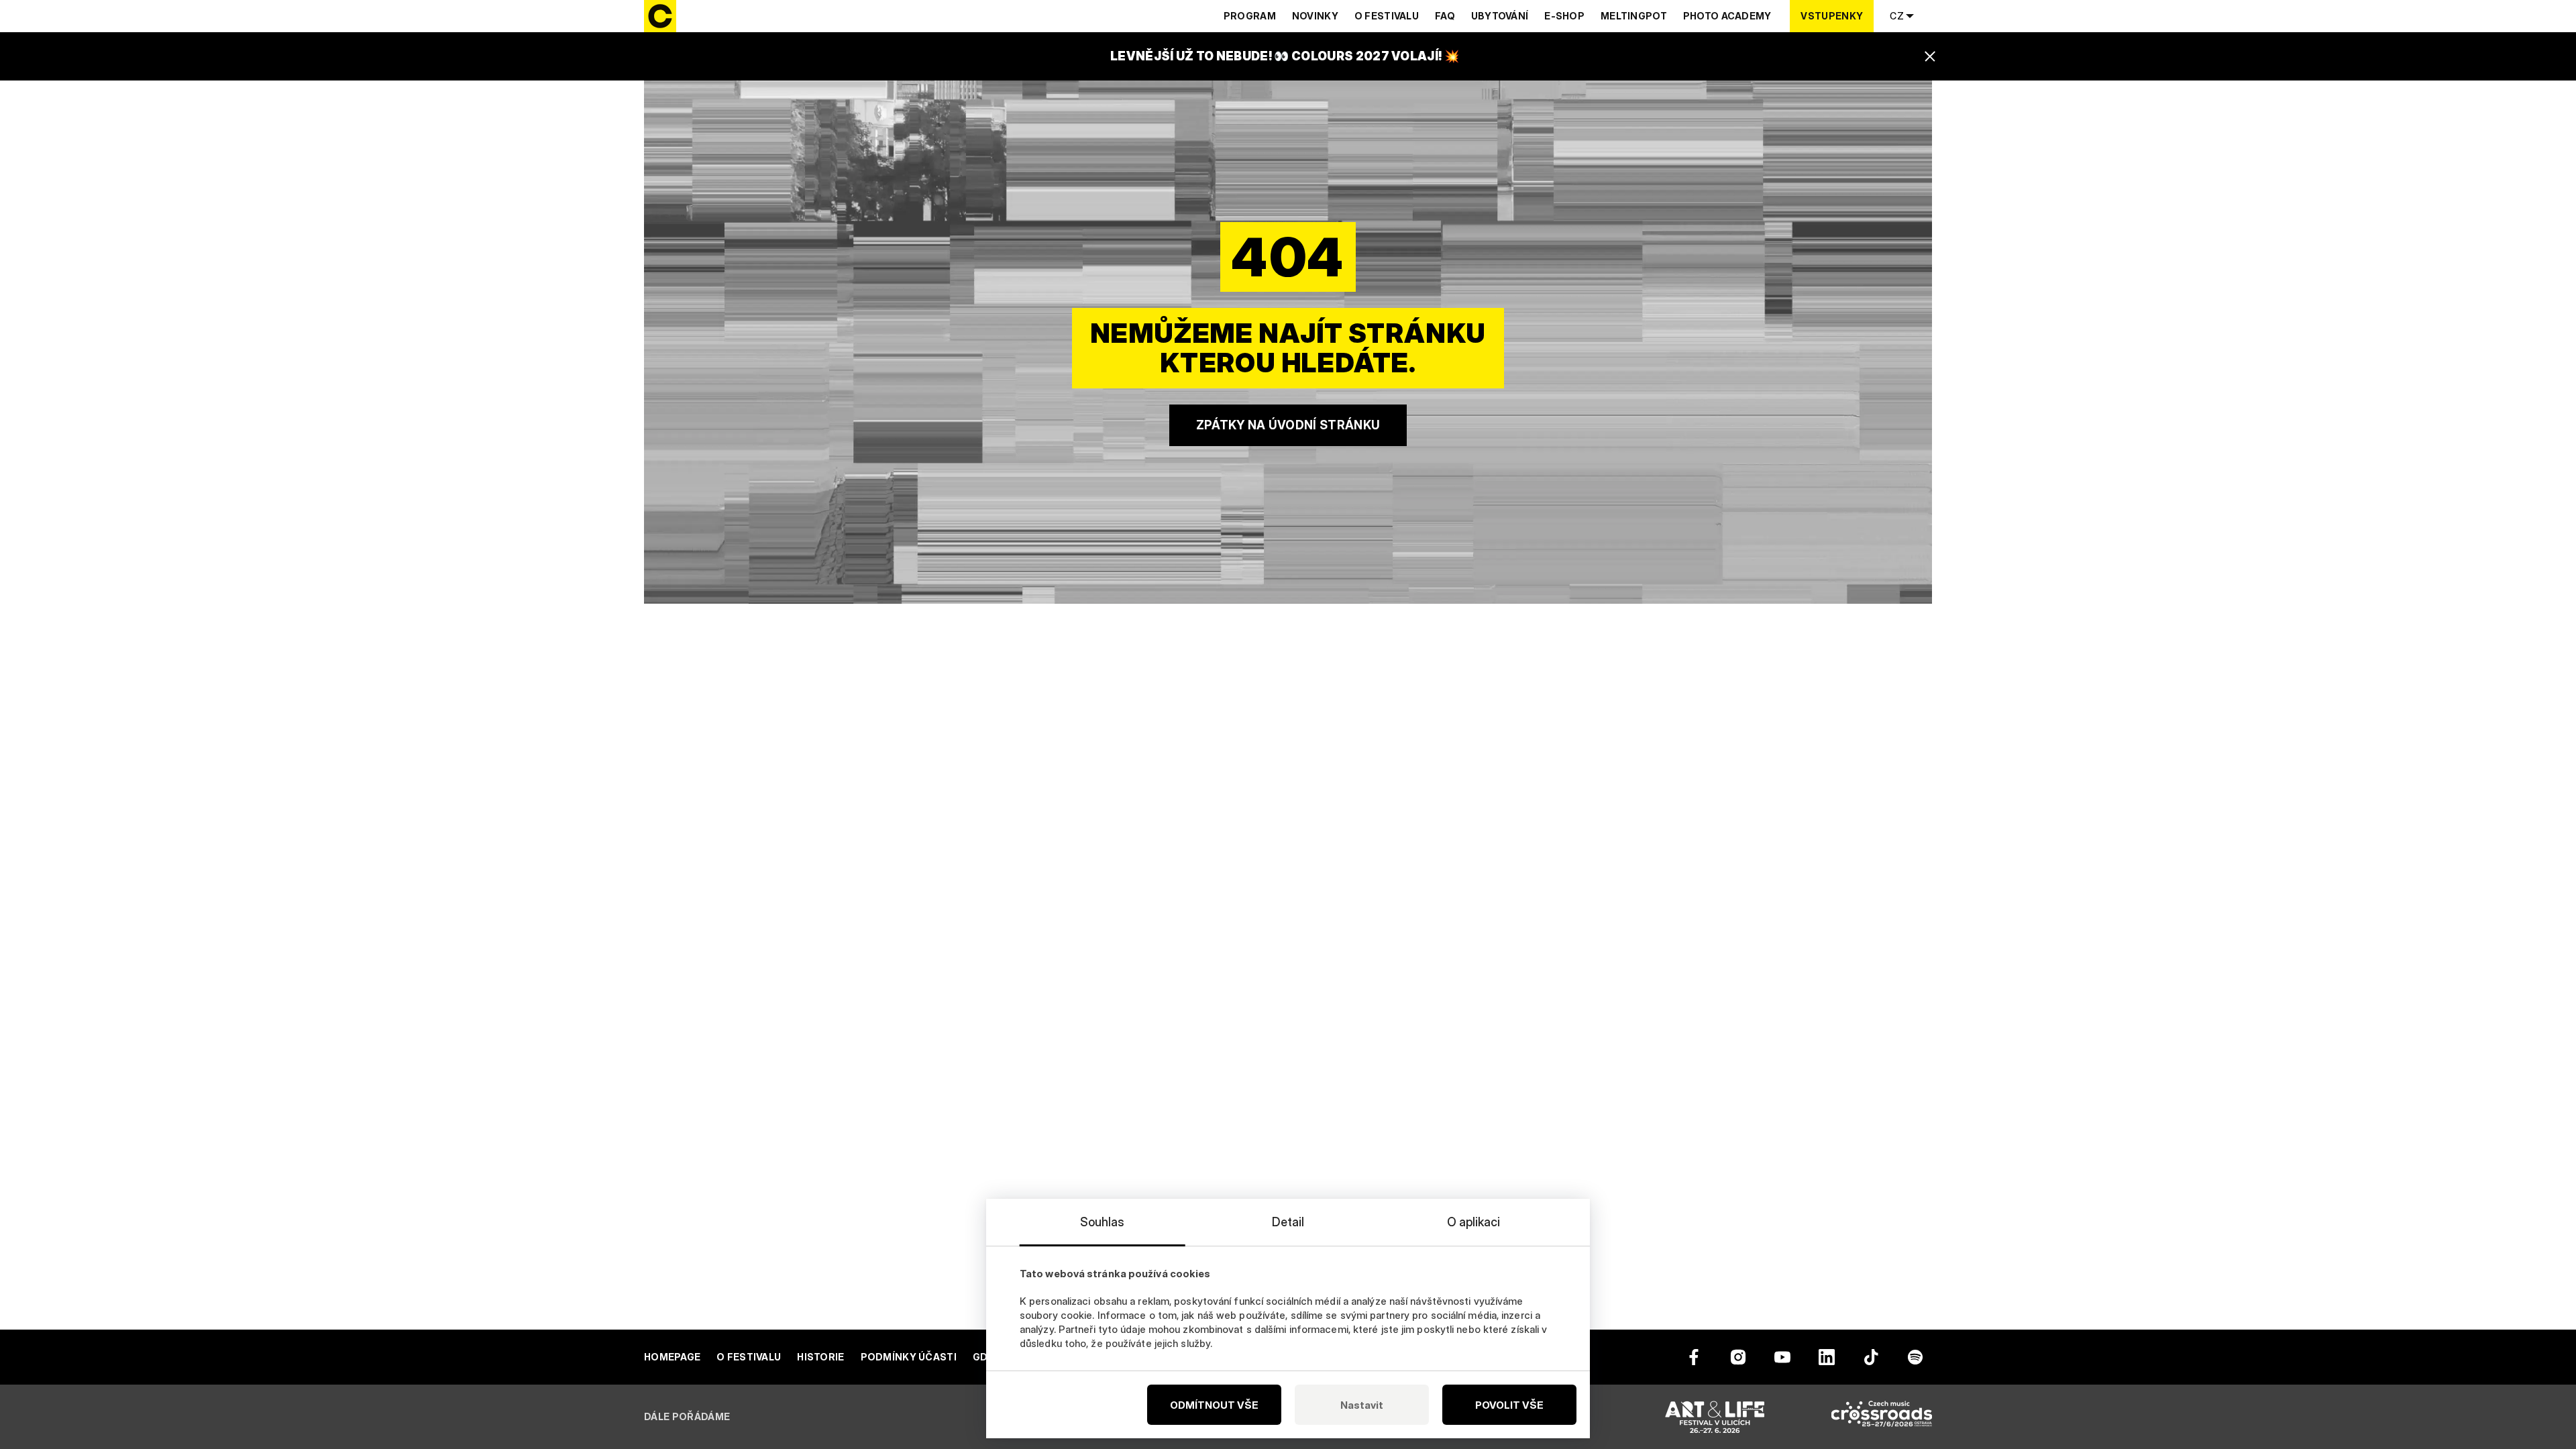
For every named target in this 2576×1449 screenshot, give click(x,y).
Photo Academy (1727, 16)
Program (1250, 16)
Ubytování (1500, 16)
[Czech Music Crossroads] (1882, 1417)
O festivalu (1387, 16)
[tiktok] (1871, 1357)
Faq (1445, 16)
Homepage (672, 1357)
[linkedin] (1827, 1357)
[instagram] (1738, 1357)
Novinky (1315, 16)
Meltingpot (1634, 16)
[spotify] (1915, 1357)
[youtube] (1782, 1357)
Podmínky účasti (909, 1357)
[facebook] (1694, 1357)
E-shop (1564, 16)
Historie (820, 1357)
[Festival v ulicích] (1715, 1417)
